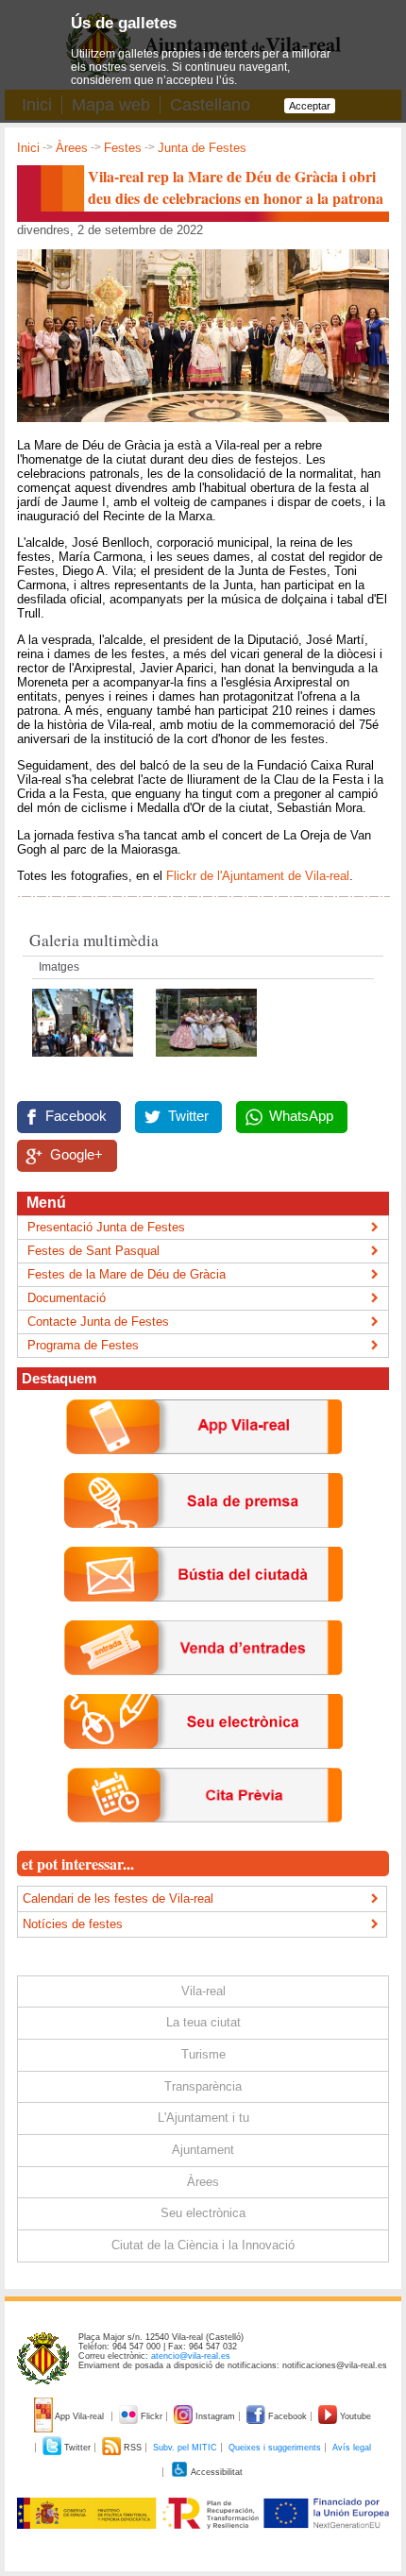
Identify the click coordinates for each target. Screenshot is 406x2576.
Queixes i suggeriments (275, 2448)
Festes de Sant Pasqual (93, 1251)
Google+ (76, 1155)
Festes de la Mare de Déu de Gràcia (127, 1274)
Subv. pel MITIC (185, 2448)
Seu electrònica (203, 2213)
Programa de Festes (83, 1345)
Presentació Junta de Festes (106, 1227)
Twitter (188, 1116)
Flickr (152, 2416)
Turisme (203, 2054)
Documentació (67, 1298)
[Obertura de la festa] (206, 1062)
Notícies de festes (73, 1924)
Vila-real (203, 1991)
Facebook (76, 1116)
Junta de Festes (202, 148)
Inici (28, 148)
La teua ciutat (203, 2022)
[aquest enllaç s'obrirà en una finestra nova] (203, 1763)
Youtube (354, 2416)
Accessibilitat (216, 2472)
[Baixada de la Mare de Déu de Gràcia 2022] (85, 1062)
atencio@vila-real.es (191, 2356)
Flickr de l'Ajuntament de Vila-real (258, 876)
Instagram (215, 2416)
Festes (123, 148)
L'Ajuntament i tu (203, 2118)
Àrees (72, 148)
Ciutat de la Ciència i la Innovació (203, 2245)
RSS (133, 2448)
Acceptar (310, 106)
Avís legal (352, 2448)
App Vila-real (80, 2416)
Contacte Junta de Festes (98, 1322)
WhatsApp (301, 1116)
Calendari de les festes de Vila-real (118, 1898)
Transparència (203, 2086)
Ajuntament (203, 2150)
